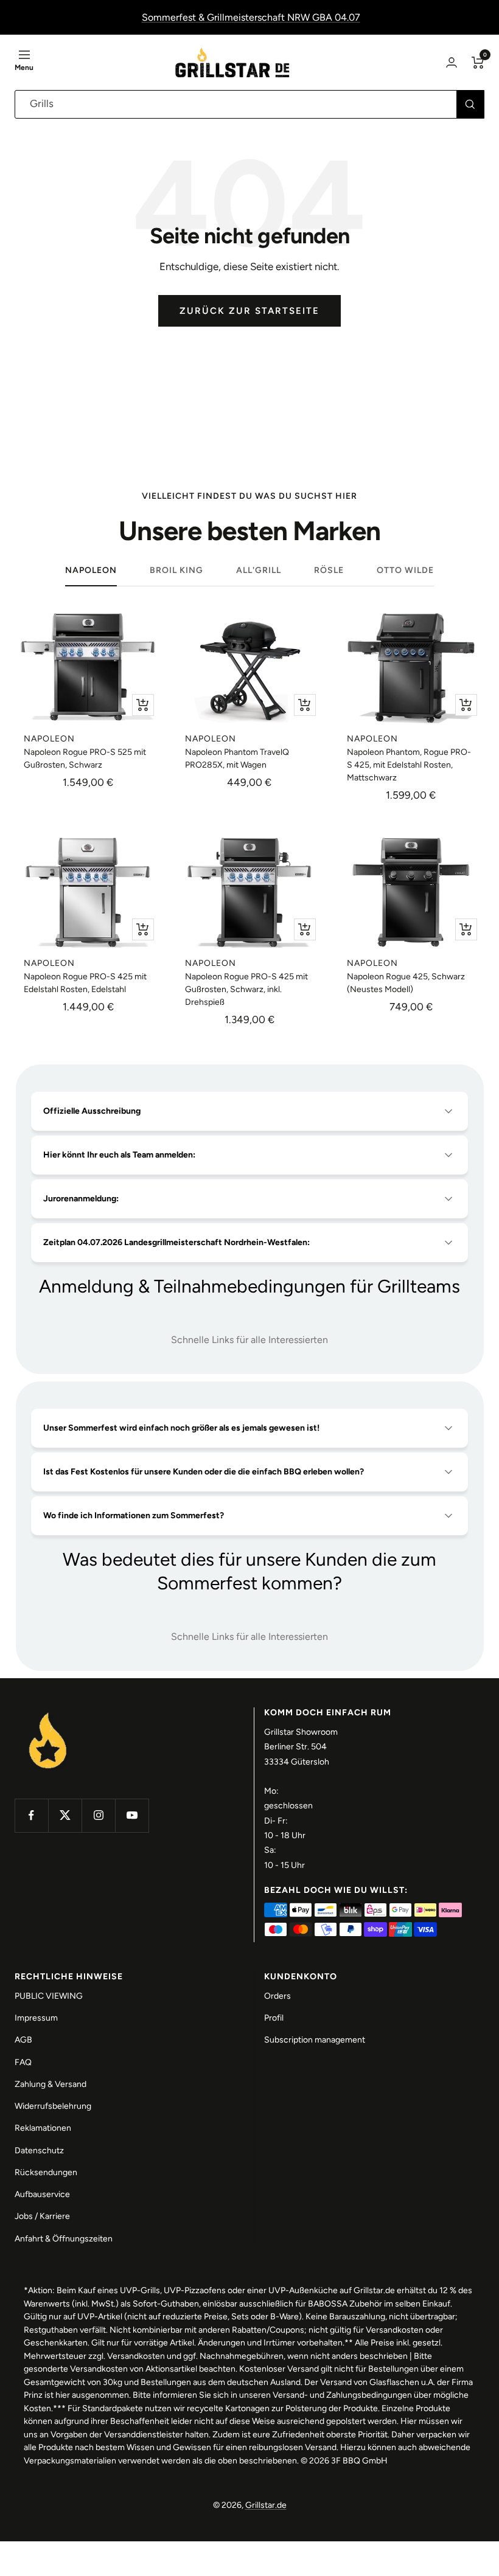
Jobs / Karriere (42, 2216)
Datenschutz (39, 2151)
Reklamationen (43, 2128)
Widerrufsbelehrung (53, 2106)
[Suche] (470, 104)
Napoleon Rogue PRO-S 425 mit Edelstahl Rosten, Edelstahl (85, 983)
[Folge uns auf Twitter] (65, 1815)
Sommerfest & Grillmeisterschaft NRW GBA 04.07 (251, 17)
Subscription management (315, 2040)
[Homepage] (48, 1714)
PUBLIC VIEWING (49, 1996)
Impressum (36, 2018)
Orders (277, 1996)
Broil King (176, 570)
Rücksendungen (46, 2172)
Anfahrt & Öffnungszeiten (64, 2239)
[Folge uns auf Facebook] (31, 1815)
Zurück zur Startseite (249, 311)
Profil (274, 2018)
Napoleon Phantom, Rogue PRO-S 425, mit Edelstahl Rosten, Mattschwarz (409, 765)
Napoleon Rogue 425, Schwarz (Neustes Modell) (406, 983)
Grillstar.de (266, 2505)
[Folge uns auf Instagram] (98, 1815)
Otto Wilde (405, 570)
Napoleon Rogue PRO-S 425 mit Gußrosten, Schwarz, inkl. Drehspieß (246, 989)
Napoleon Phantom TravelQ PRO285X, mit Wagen (237, 759)
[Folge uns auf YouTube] (132, 1815)
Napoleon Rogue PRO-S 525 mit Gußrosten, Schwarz (85, 759)
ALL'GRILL (259, 570)
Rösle (329, 570)
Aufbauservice (42, 2194)
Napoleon (91, 570)
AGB (23, 2040)
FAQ (23, 2062)
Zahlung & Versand (51, 2084)
